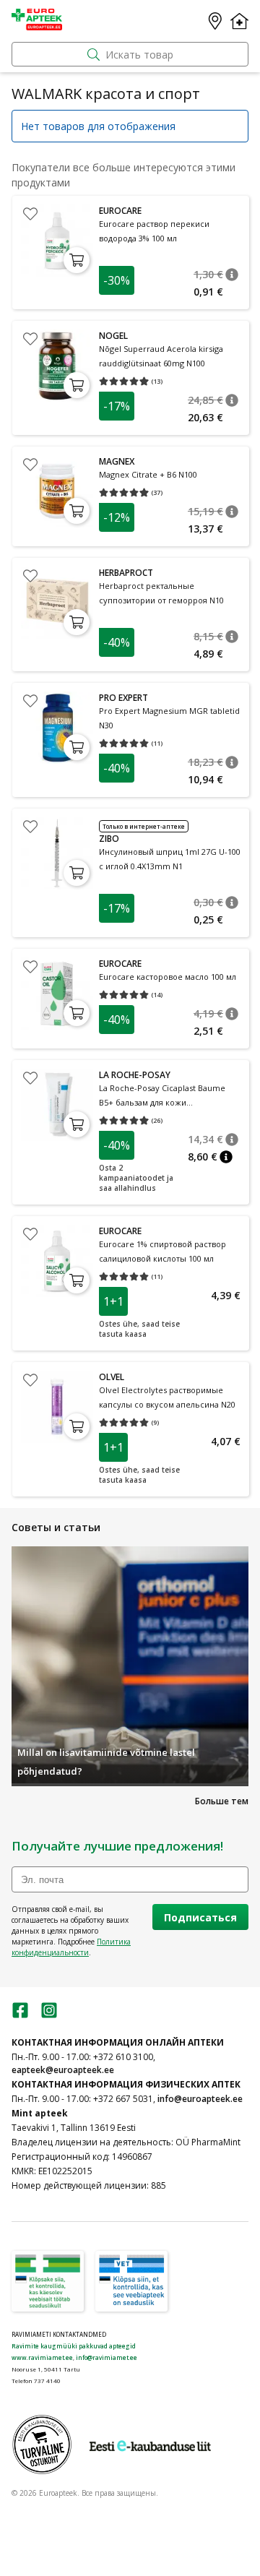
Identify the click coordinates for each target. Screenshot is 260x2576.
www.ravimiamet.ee (42, 2357)
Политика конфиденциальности (71, 1947)
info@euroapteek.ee (200, 2099)
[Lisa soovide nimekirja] (30, 214)
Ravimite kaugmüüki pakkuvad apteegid (74, 2346)
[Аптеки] (215, 21)
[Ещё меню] (239, 21)
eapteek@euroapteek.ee (63, 2070)
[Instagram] (49, 2015)
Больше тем (222, 1801)
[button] (232, 275)
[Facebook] (20, 2015)
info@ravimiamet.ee (107, 2357)
